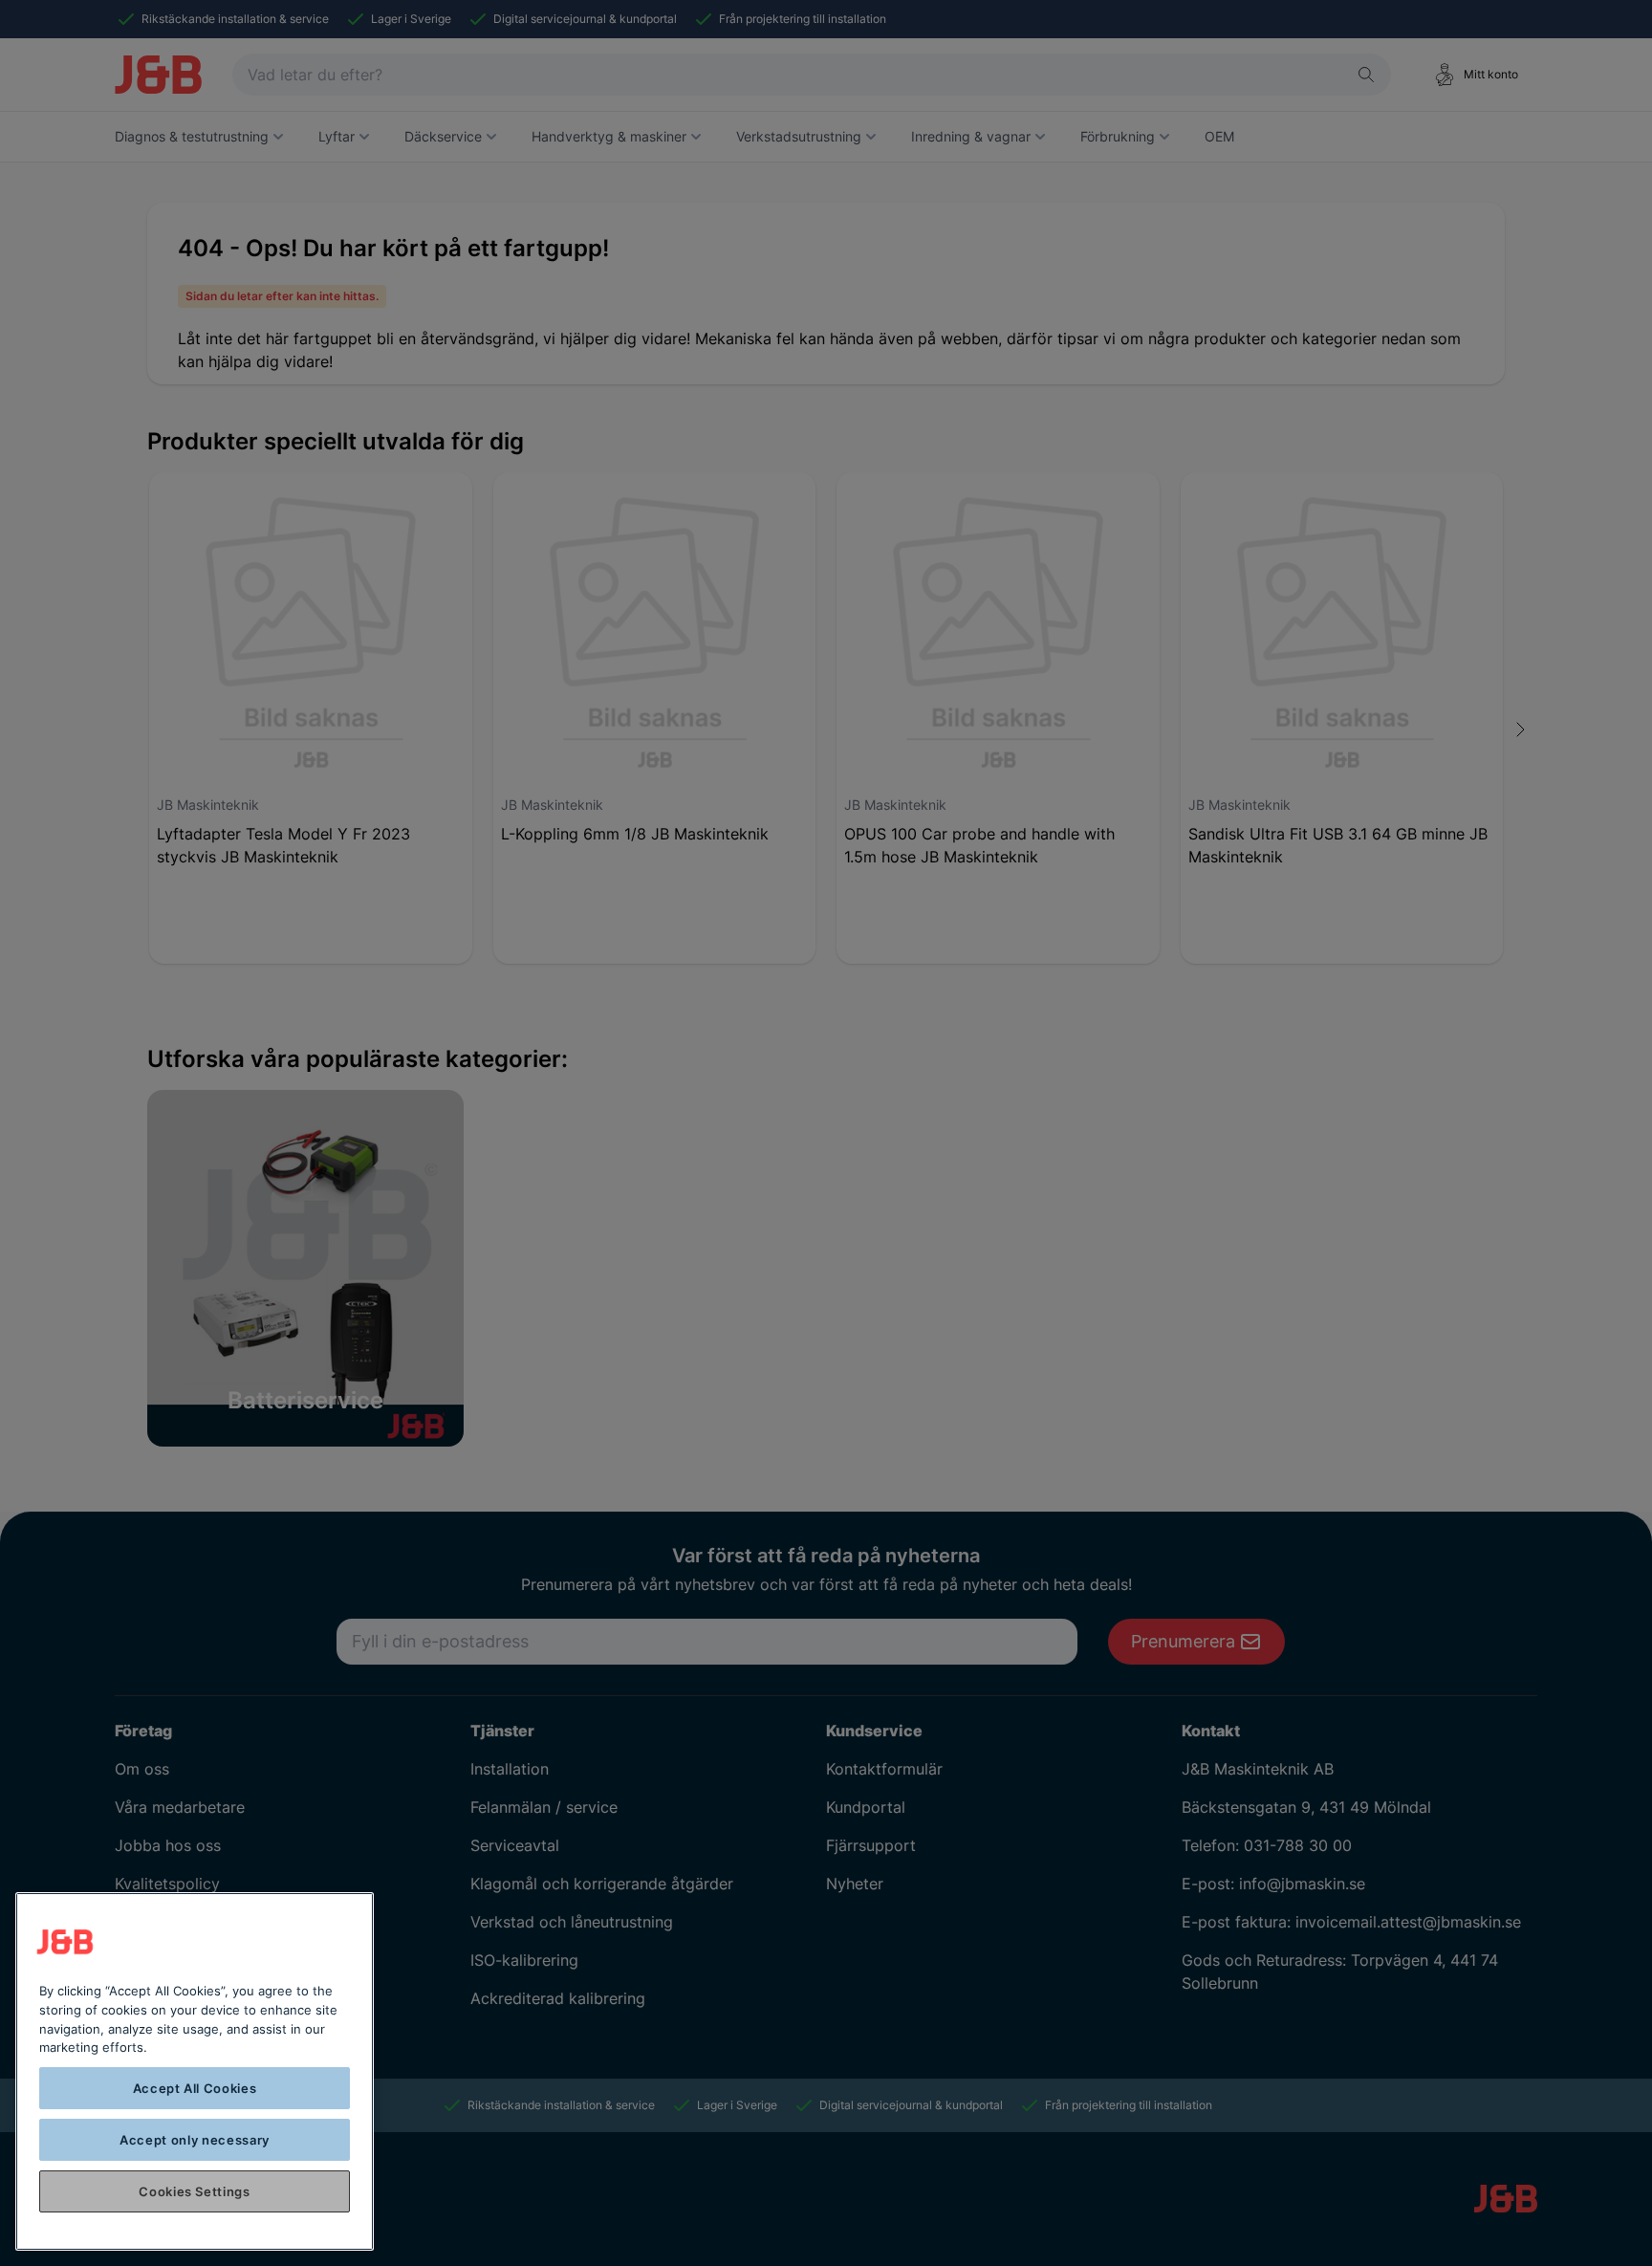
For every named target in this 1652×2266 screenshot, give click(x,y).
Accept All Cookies (195, 2088)
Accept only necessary (195, 2140)
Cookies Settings (195, 2191)
